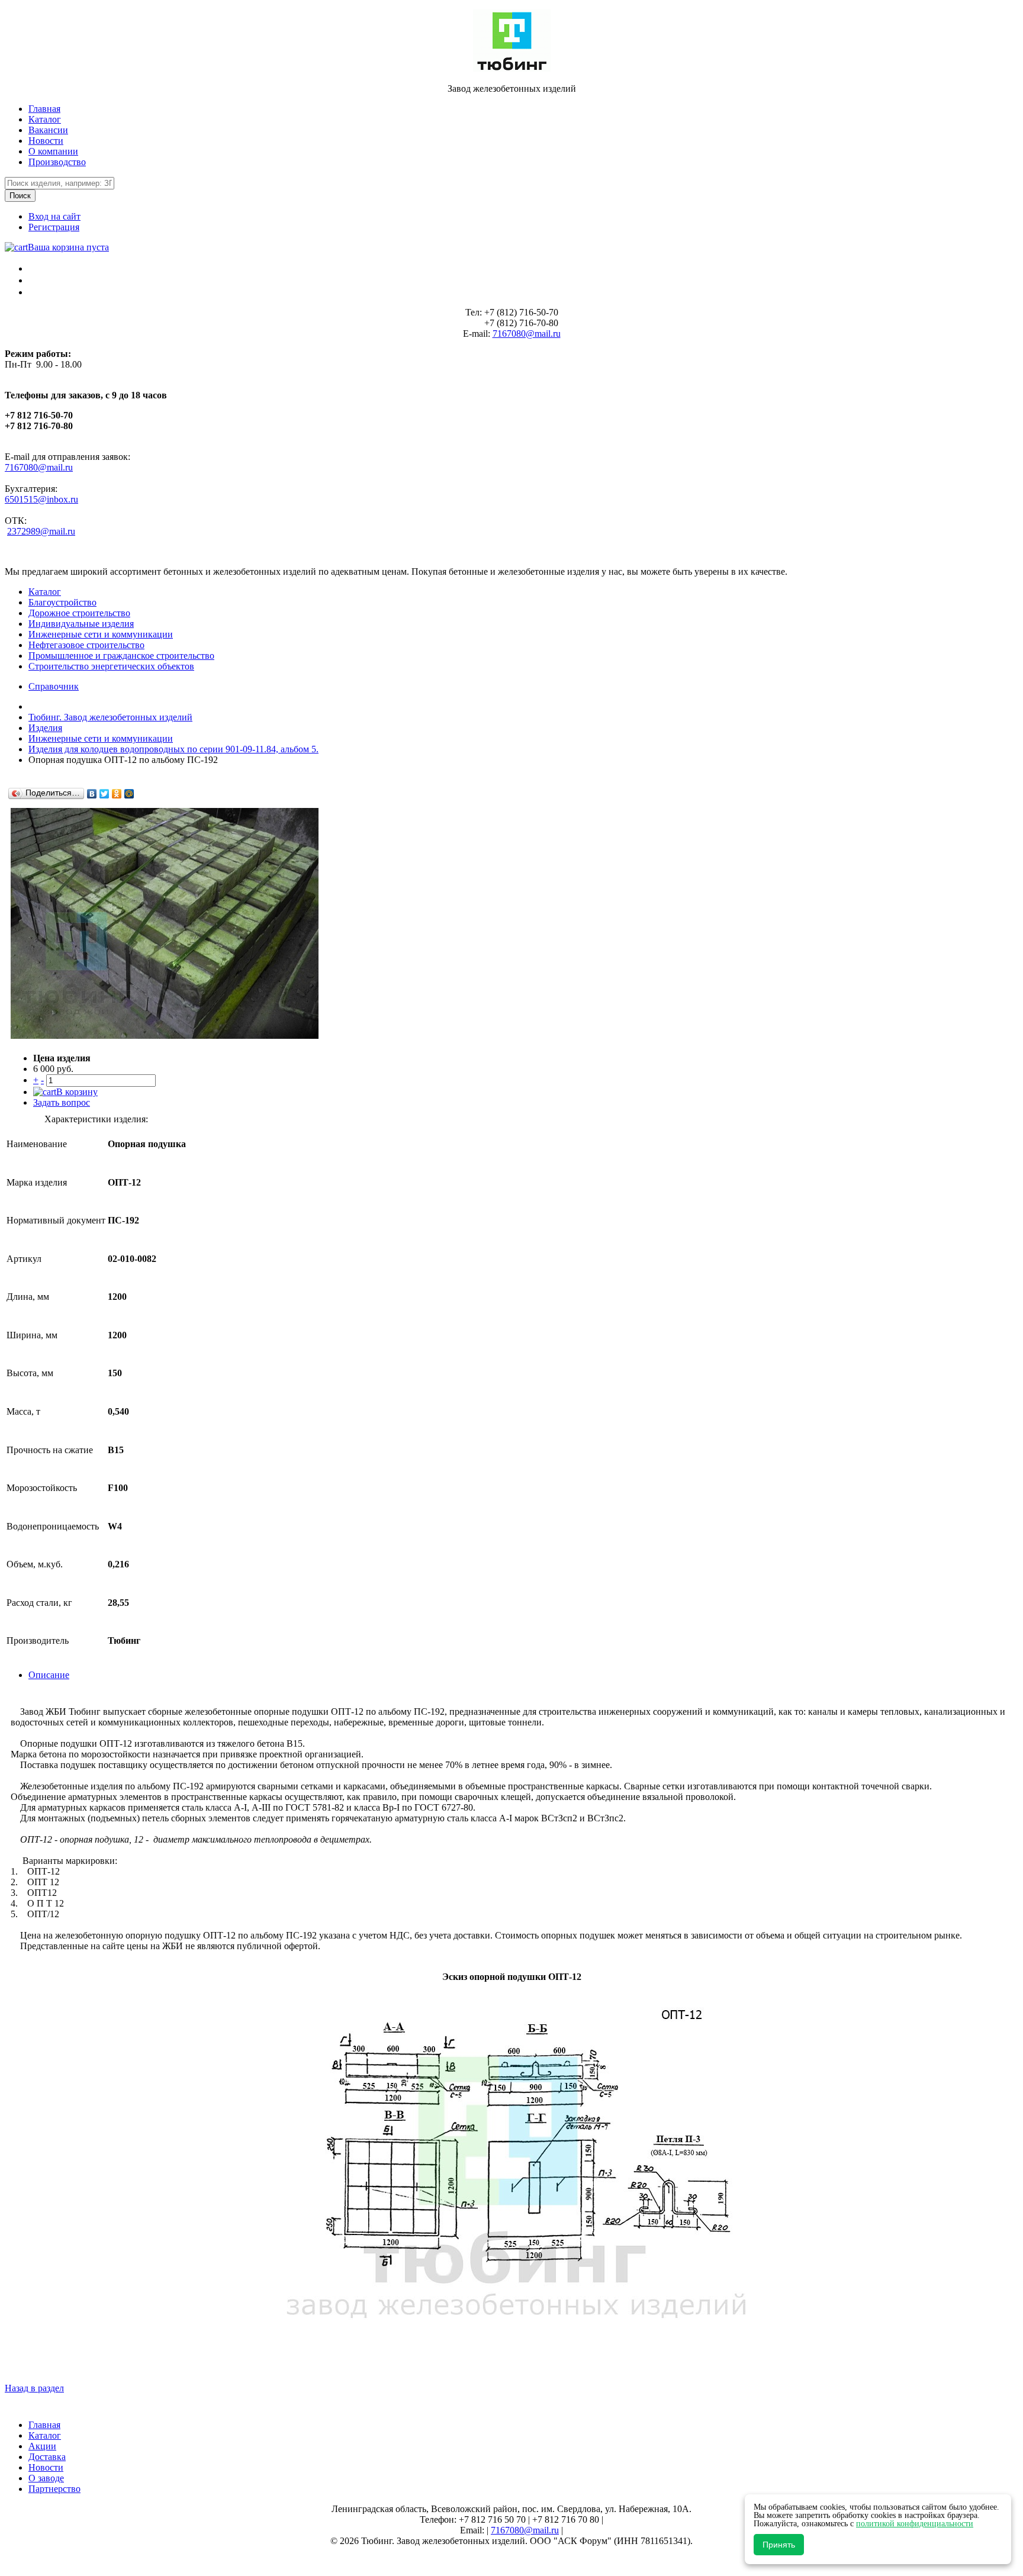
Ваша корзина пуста (68, 247)
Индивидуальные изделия (81, 624)
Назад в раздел (34, 2388)
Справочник (54, 686)
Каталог (45, 119)
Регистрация (54, 227)
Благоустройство (62, 602)
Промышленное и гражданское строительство (121, 656)
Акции (42, 2446)
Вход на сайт (54, 216)
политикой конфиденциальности (915, 2524)
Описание (49, 1675)
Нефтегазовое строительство (86, 645)
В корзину (77, 1092)
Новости (46, 141)
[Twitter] (104, 794)
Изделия (45, 728)
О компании (53, 151)
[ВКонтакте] (92, 794)
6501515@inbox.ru (41, 499)
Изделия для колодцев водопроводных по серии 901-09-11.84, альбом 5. (173, 749)
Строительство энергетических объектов (111, 666)
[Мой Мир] (129, 794)
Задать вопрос (62, 1102)
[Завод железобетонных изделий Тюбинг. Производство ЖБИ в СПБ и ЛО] (512, 68)
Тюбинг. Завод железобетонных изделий (110, 717)
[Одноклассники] (117, 794)
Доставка (47, 2457)
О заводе (46, 2478)
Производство (57, 162)
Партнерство (54, 2489)
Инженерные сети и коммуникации (101, 634)
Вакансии (48, 130)
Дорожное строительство (79, 613)
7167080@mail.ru (527, 334)
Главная (44, 109)
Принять (779, 2545)
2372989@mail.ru (41, 531)
